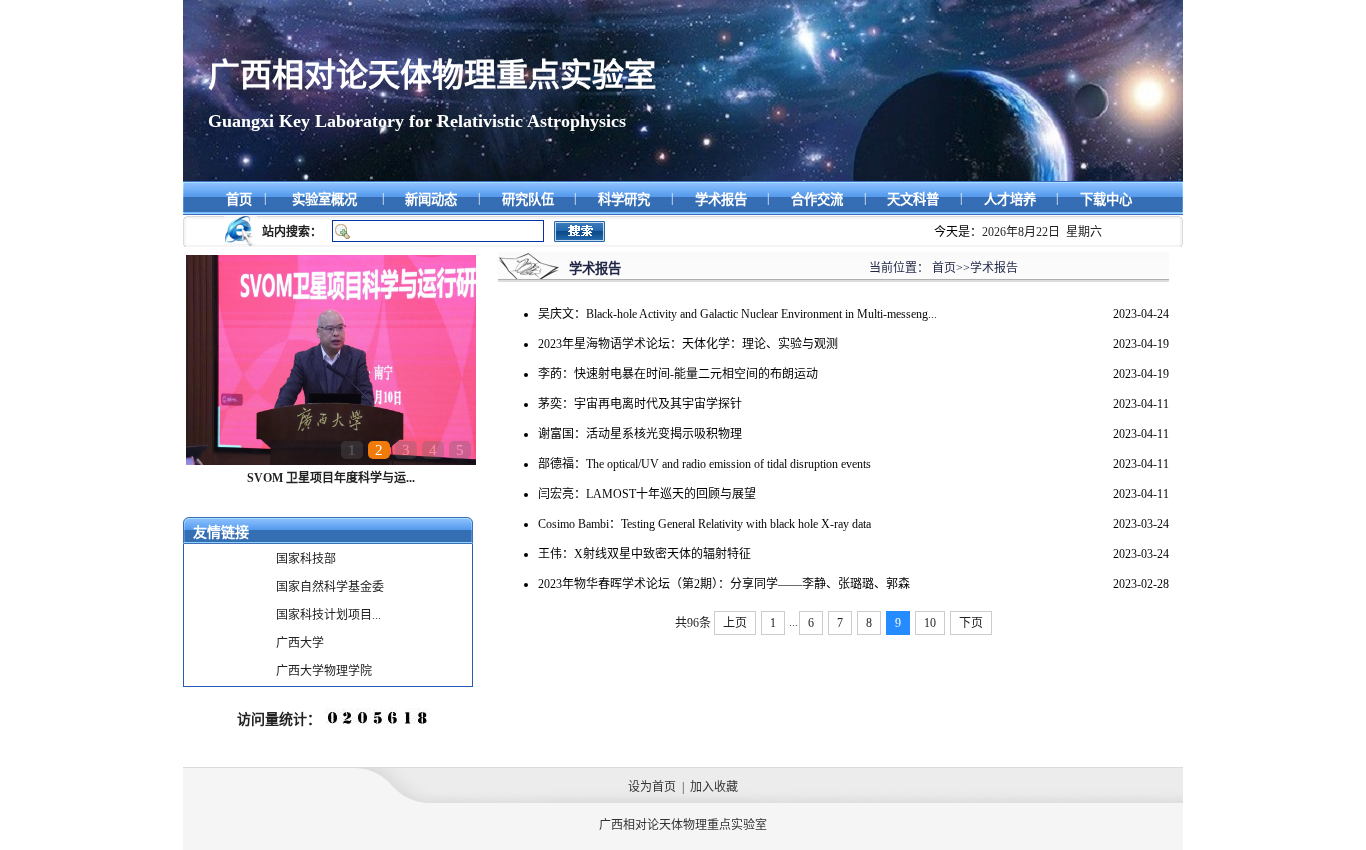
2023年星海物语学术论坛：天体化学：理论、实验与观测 (688, 344)
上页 (735, 623)
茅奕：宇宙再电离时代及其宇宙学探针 (640, 404)
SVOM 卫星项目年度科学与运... (331, 478)
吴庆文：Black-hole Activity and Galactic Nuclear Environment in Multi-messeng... (737, 314)
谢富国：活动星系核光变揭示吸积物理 (640, 434)
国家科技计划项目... (328, 615)
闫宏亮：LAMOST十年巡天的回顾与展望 (647, 494)
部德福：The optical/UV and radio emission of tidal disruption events (704, 464)
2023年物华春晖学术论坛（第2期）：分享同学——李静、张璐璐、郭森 (724, 584)
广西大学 (300, 643)
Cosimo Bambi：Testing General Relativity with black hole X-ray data (704, 524)
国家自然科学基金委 (330, 587)
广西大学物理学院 (324, 671)
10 (930, 623)
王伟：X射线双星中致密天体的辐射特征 (644, 554)
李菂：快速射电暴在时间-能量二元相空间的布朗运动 (678, 374)
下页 (971, 623)
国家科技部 (306, 559)
